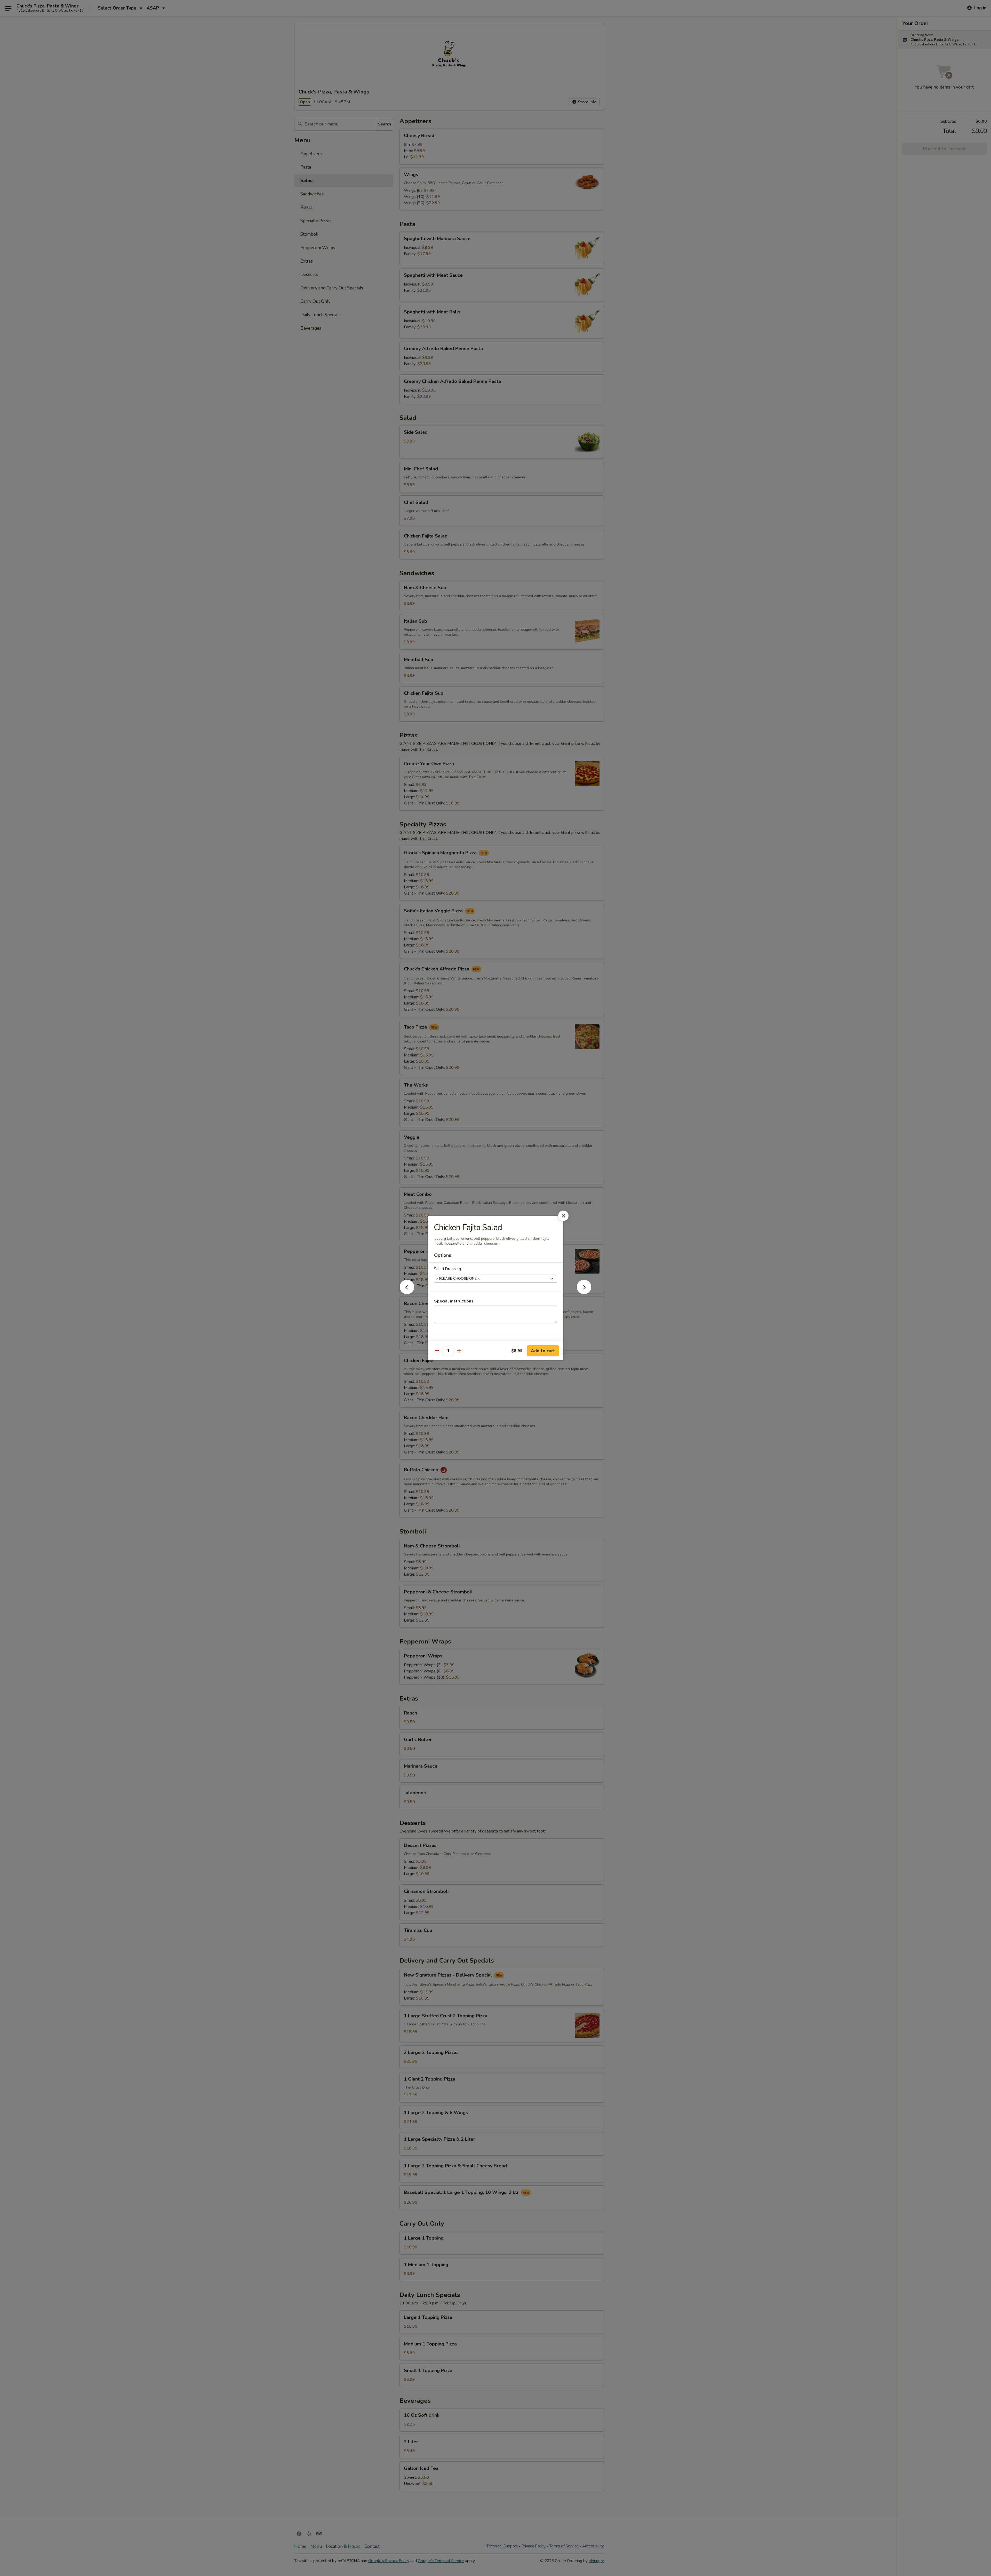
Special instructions (454, 1301)
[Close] (563, 1216)
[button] (407, 1293)
